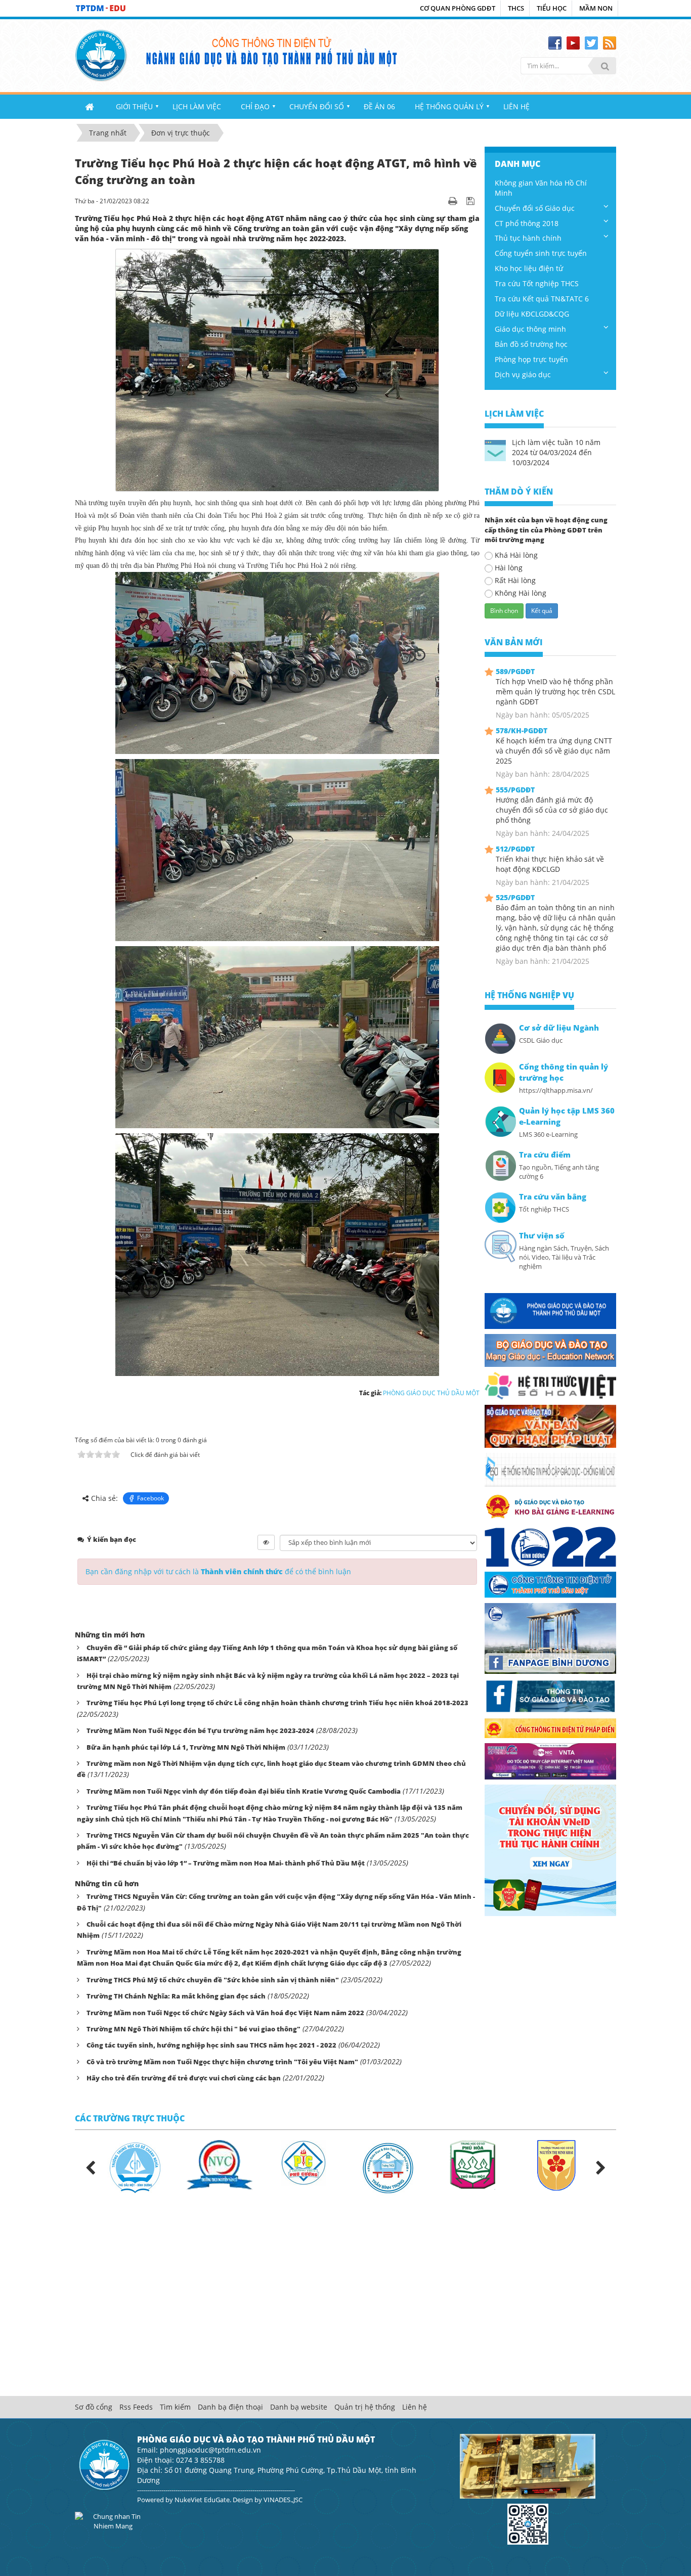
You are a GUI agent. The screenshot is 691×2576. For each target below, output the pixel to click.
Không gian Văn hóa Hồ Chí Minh (541, 188)
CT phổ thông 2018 (527, 223)
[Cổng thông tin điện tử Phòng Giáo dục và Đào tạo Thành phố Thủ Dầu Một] (101, 54)
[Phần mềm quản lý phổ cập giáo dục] (550, 1469)
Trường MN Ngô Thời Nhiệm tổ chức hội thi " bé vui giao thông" (193, 2029)
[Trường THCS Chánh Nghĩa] (135, 2167)
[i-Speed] (550, 1761)
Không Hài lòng (521, 593)
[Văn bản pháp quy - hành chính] (550, 1425)
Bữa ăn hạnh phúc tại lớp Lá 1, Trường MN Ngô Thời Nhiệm (186, 1747)
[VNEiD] (550, 1850)
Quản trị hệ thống (365, 2407)
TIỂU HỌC (552, 8)
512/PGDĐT (515, 849)
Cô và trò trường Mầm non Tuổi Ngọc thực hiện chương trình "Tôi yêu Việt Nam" (222, 2062)
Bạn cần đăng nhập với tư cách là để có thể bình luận (218, 1571)
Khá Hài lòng (516, 555)
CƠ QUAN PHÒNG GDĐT (458, 8)
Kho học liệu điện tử (529, 268)
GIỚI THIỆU (134, 106)
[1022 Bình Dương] (550, 1546)
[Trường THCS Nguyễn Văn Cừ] (219, 2164)
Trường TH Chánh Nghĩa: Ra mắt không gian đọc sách (176, 1996)
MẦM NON (596, 8)
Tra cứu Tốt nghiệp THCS (537, 283)
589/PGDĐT (515, 671)
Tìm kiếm (175, 2407)
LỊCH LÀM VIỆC (197, 106)
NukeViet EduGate (202, 2500)
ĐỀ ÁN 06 (379, 106)
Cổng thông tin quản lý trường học (564, 1072)
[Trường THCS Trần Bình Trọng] (388, 2167)
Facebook (150, 1498)
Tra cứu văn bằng (553, 1197)
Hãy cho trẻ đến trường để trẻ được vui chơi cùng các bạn (184, 2078)
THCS (516, 8)
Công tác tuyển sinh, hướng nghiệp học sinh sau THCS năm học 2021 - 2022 (211, 2045)
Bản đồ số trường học (531, 344)
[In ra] (454, 201)
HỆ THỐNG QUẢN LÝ (449, 106)
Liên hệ (415, 2407)
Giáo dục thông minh (530, 329)
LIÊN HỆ (516, 106)
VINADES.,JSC (283, 2500)
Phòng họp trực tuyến (531, 359)
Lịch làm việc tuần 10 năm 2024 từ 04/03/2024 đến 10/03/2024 (556, 452)
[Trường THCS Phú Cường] (304, 2162)
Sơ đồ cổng (94, 2407)
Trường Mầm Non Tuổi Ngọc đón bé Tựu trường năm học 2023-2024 (200, 1730)
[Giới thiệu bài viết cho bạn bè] (440, 201)
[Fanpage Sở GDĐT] (550, 1695)
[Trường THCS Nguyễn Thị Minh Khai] (556, 2164)
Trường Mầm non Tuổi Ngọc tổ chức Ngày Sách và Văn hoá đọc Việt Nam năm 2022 (225, 2013)
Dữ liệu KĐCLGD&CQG (532, 314)
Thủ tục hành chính (528, 238)
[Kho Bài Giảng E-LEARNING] (550, 1506)
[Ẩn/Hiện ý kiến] (266, 1542)
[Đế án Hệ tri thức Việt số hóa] (550, 1385)
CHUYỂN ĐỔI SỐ (317, 106)
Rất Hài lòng (515, 580)
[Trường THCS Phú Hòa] (472, 2164)
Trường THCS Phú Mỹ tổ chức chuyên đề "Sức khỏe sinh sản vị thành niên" (213, 1980)
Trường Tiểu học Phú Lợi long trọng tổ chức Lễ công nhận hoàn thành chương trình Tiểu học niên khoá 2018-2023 (277, 1703)
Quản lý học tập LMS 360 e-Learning (567, 1116)
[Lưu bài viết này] (472, 201)
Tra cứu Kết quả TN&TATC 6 (542, 299)
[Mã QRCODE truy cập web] (528, 2523)
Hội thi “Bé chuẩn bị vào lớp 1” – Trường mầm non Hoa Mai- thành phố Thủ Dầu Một (226, 1863)
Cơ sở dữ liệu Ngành (559, 1028)
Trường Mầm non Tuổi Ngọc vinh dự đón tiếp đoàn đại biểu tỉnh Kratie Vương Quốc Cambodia (244, 1791)
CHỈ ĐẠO (255, 106)
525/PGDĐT (515, 897)
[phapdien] (550, 1727)
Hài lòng (509, 568)
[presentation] (90, 2168)
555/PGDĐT (515, 790)
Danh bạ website (299, 2407)
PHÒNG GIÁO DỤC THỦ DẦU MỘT (431, 1393)
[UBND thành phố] (550, 1584)
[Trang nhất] (91, 107)
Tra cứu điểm (545, 1155)
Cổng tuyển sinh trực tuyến (541, 253)
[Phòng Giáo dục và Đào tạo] (550, 1310)
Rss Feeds (136, 2407)
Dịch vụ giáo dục (523, 374)
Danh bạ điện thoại (230, 2407)
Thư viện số (542, 1236)
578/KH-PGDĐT (522, 730)
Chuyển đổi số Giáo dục (535, 208)
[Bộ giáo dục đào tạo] (550, 1349)
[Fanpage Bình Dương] (550, 1638)
